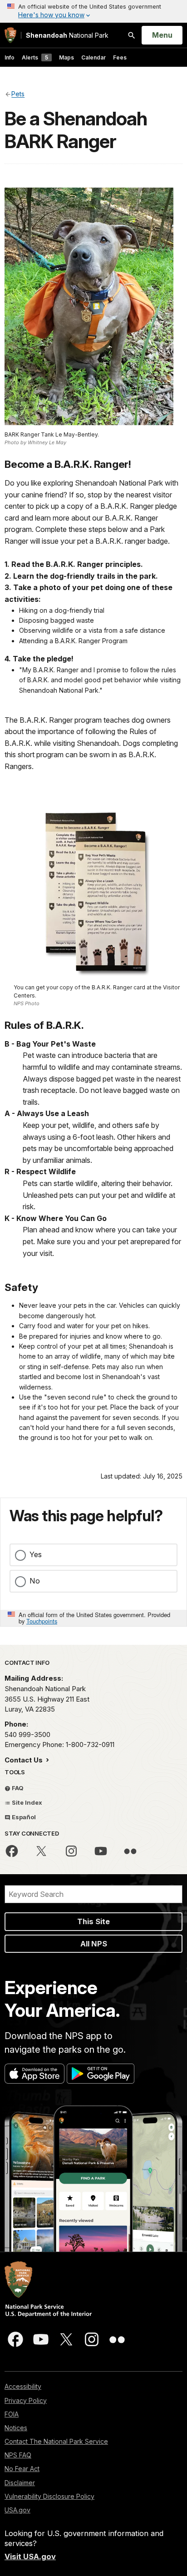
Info (10, 57)
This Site (93, 1921)
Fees (120, 57)
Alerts (35, 57)
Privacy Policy (26, 2400)
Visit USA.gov (30, 2556)
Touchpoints (42, 1621)
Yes (36, 1554)
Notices (16, 2428)
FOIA (12, 2414)
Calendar (93, 57)
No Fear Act (22, 2469)
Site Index (26, 1802)
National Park (67, 35)
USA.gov (17, 2510)
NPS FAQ (18, 2455)
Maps (66, 57)
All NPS (94, 1944)
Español (23, 1817)
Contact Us (25, 1760)
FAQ (17, 1788)
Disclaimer (20, 2483)
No (35, 1581)
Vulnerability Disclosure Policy (49, 2496)
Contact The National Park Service (56, 2441)
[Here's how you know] (93, 11)
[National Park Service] (10, 35)
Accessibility (23, 2386)
